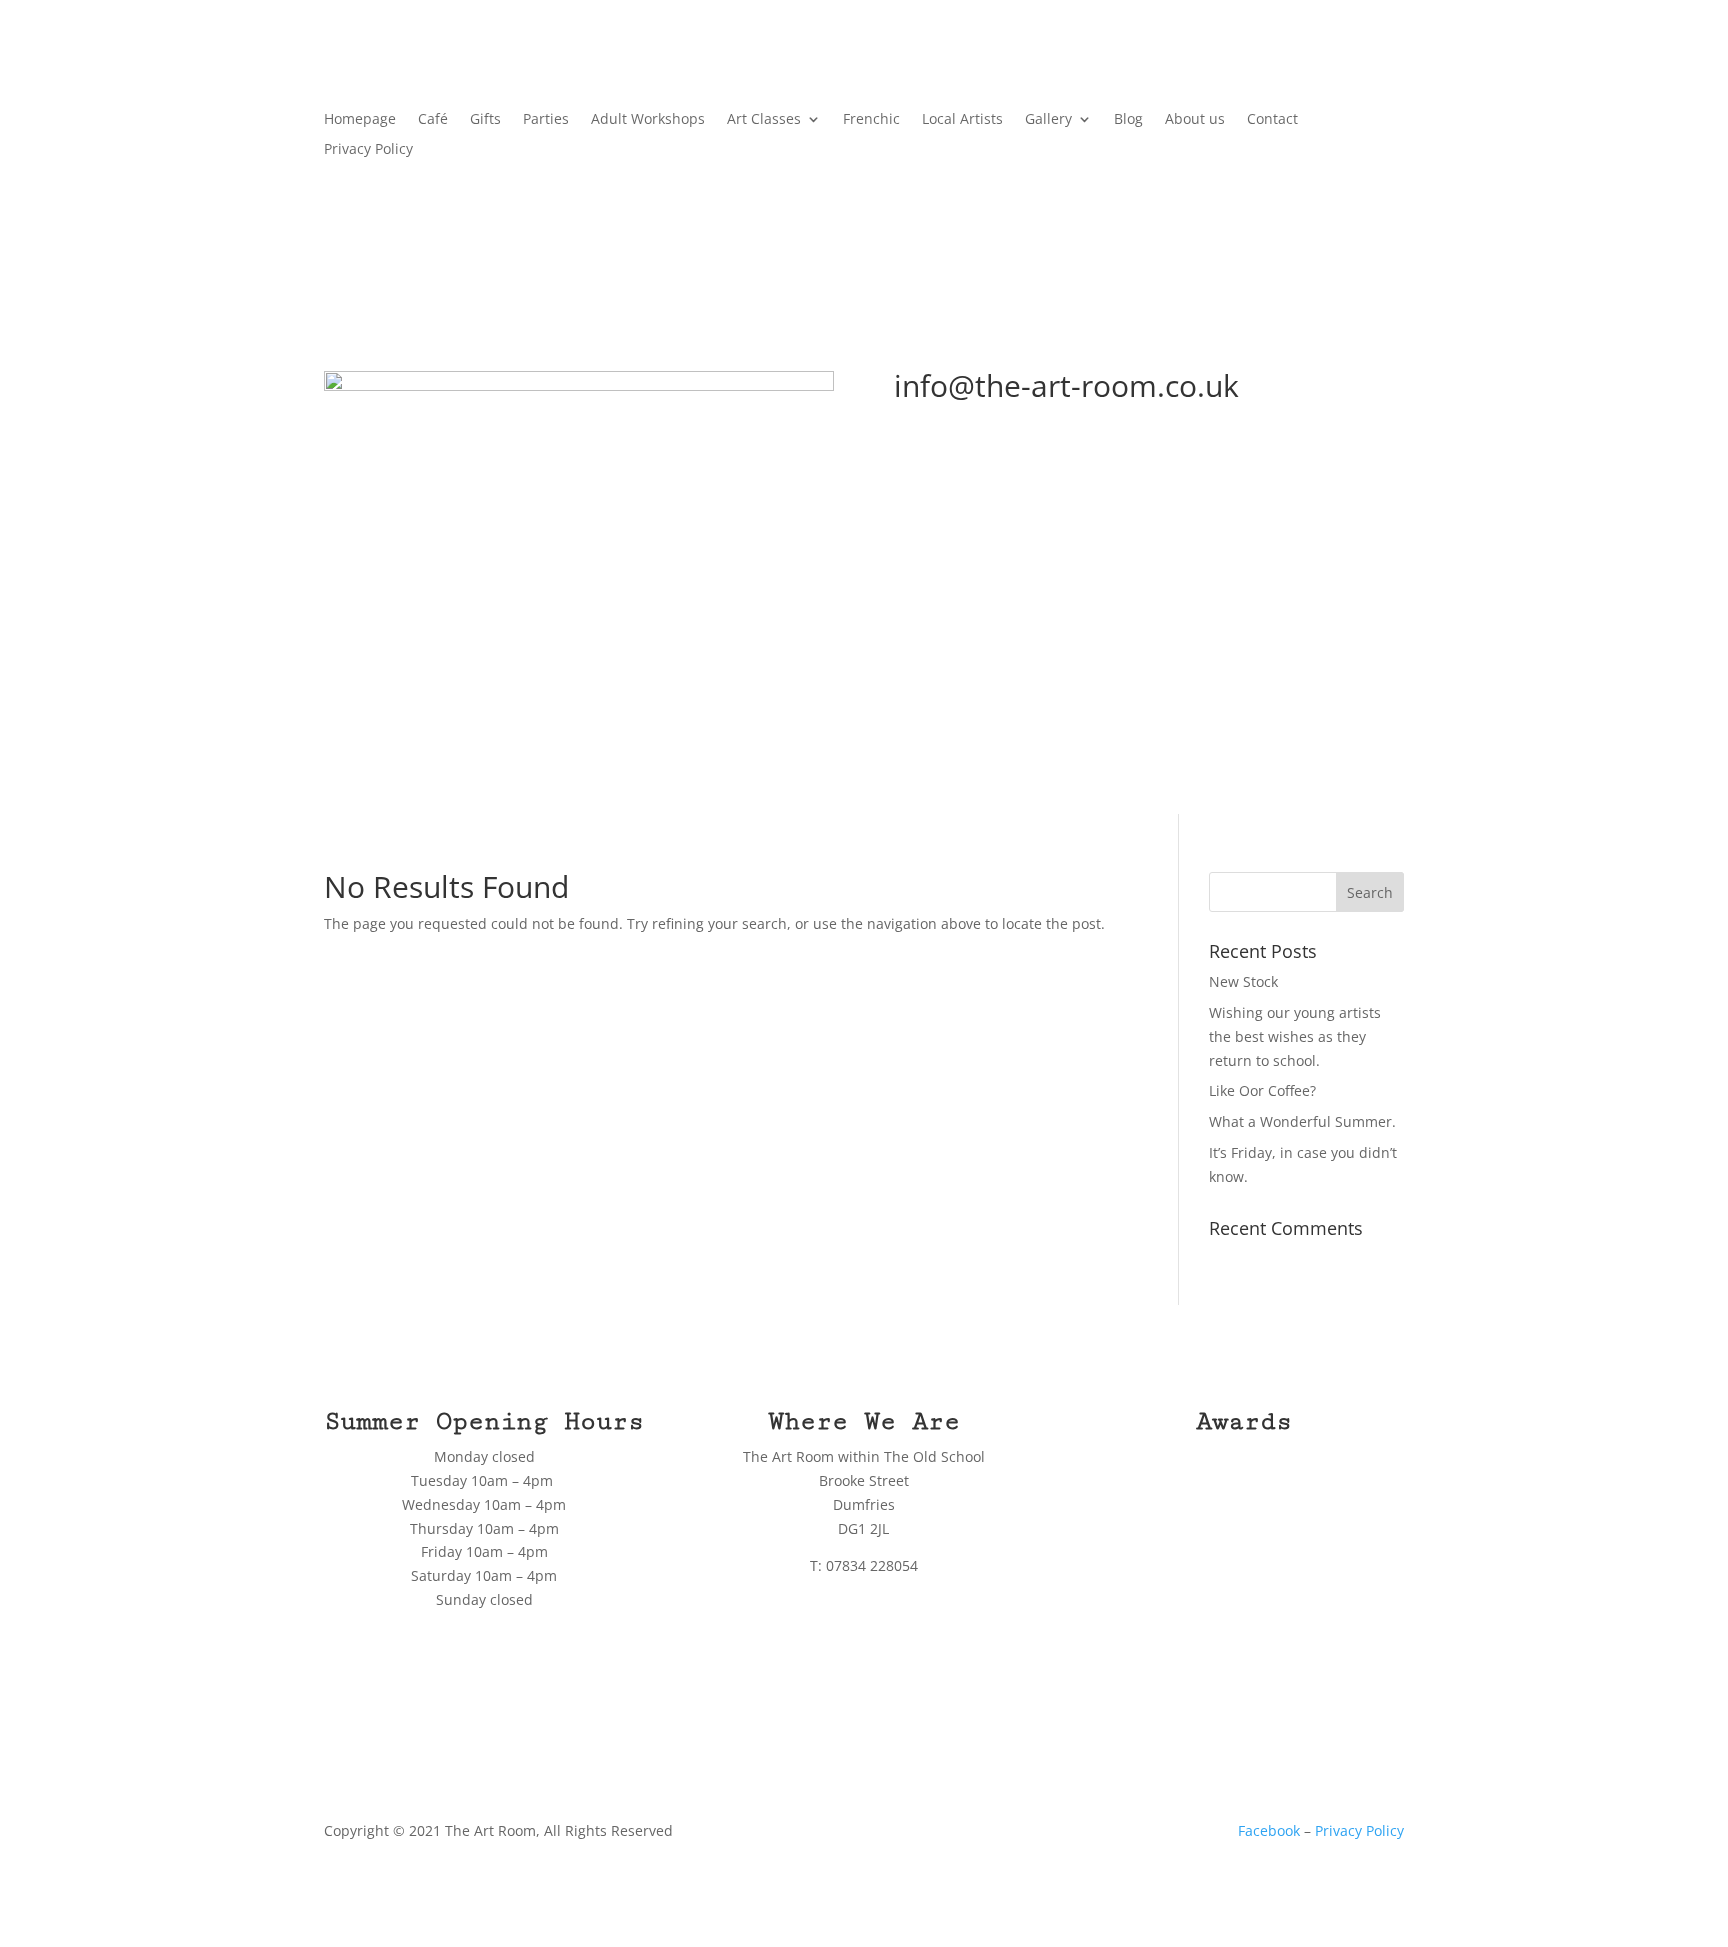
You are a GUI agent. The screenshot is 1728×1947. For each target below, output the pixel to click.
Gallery (1048, 120)
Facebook (1269, 1830)
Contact (1272, 120)
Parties (546, 120)
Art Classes (764, 120)
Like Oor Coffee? (1262, 1090)
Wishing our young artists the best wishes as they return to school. (1295, 1036)
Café (433, 120)
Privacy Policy (368, 150)
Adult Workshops (648, 120)
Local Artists (962, 120)
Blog (1128, 120)
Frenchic (871, 120)
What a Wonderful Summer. (1302, 1121)
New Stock (1243, 981)
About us (1195, 120)
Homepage (360, 120)
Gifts (485, 120)
